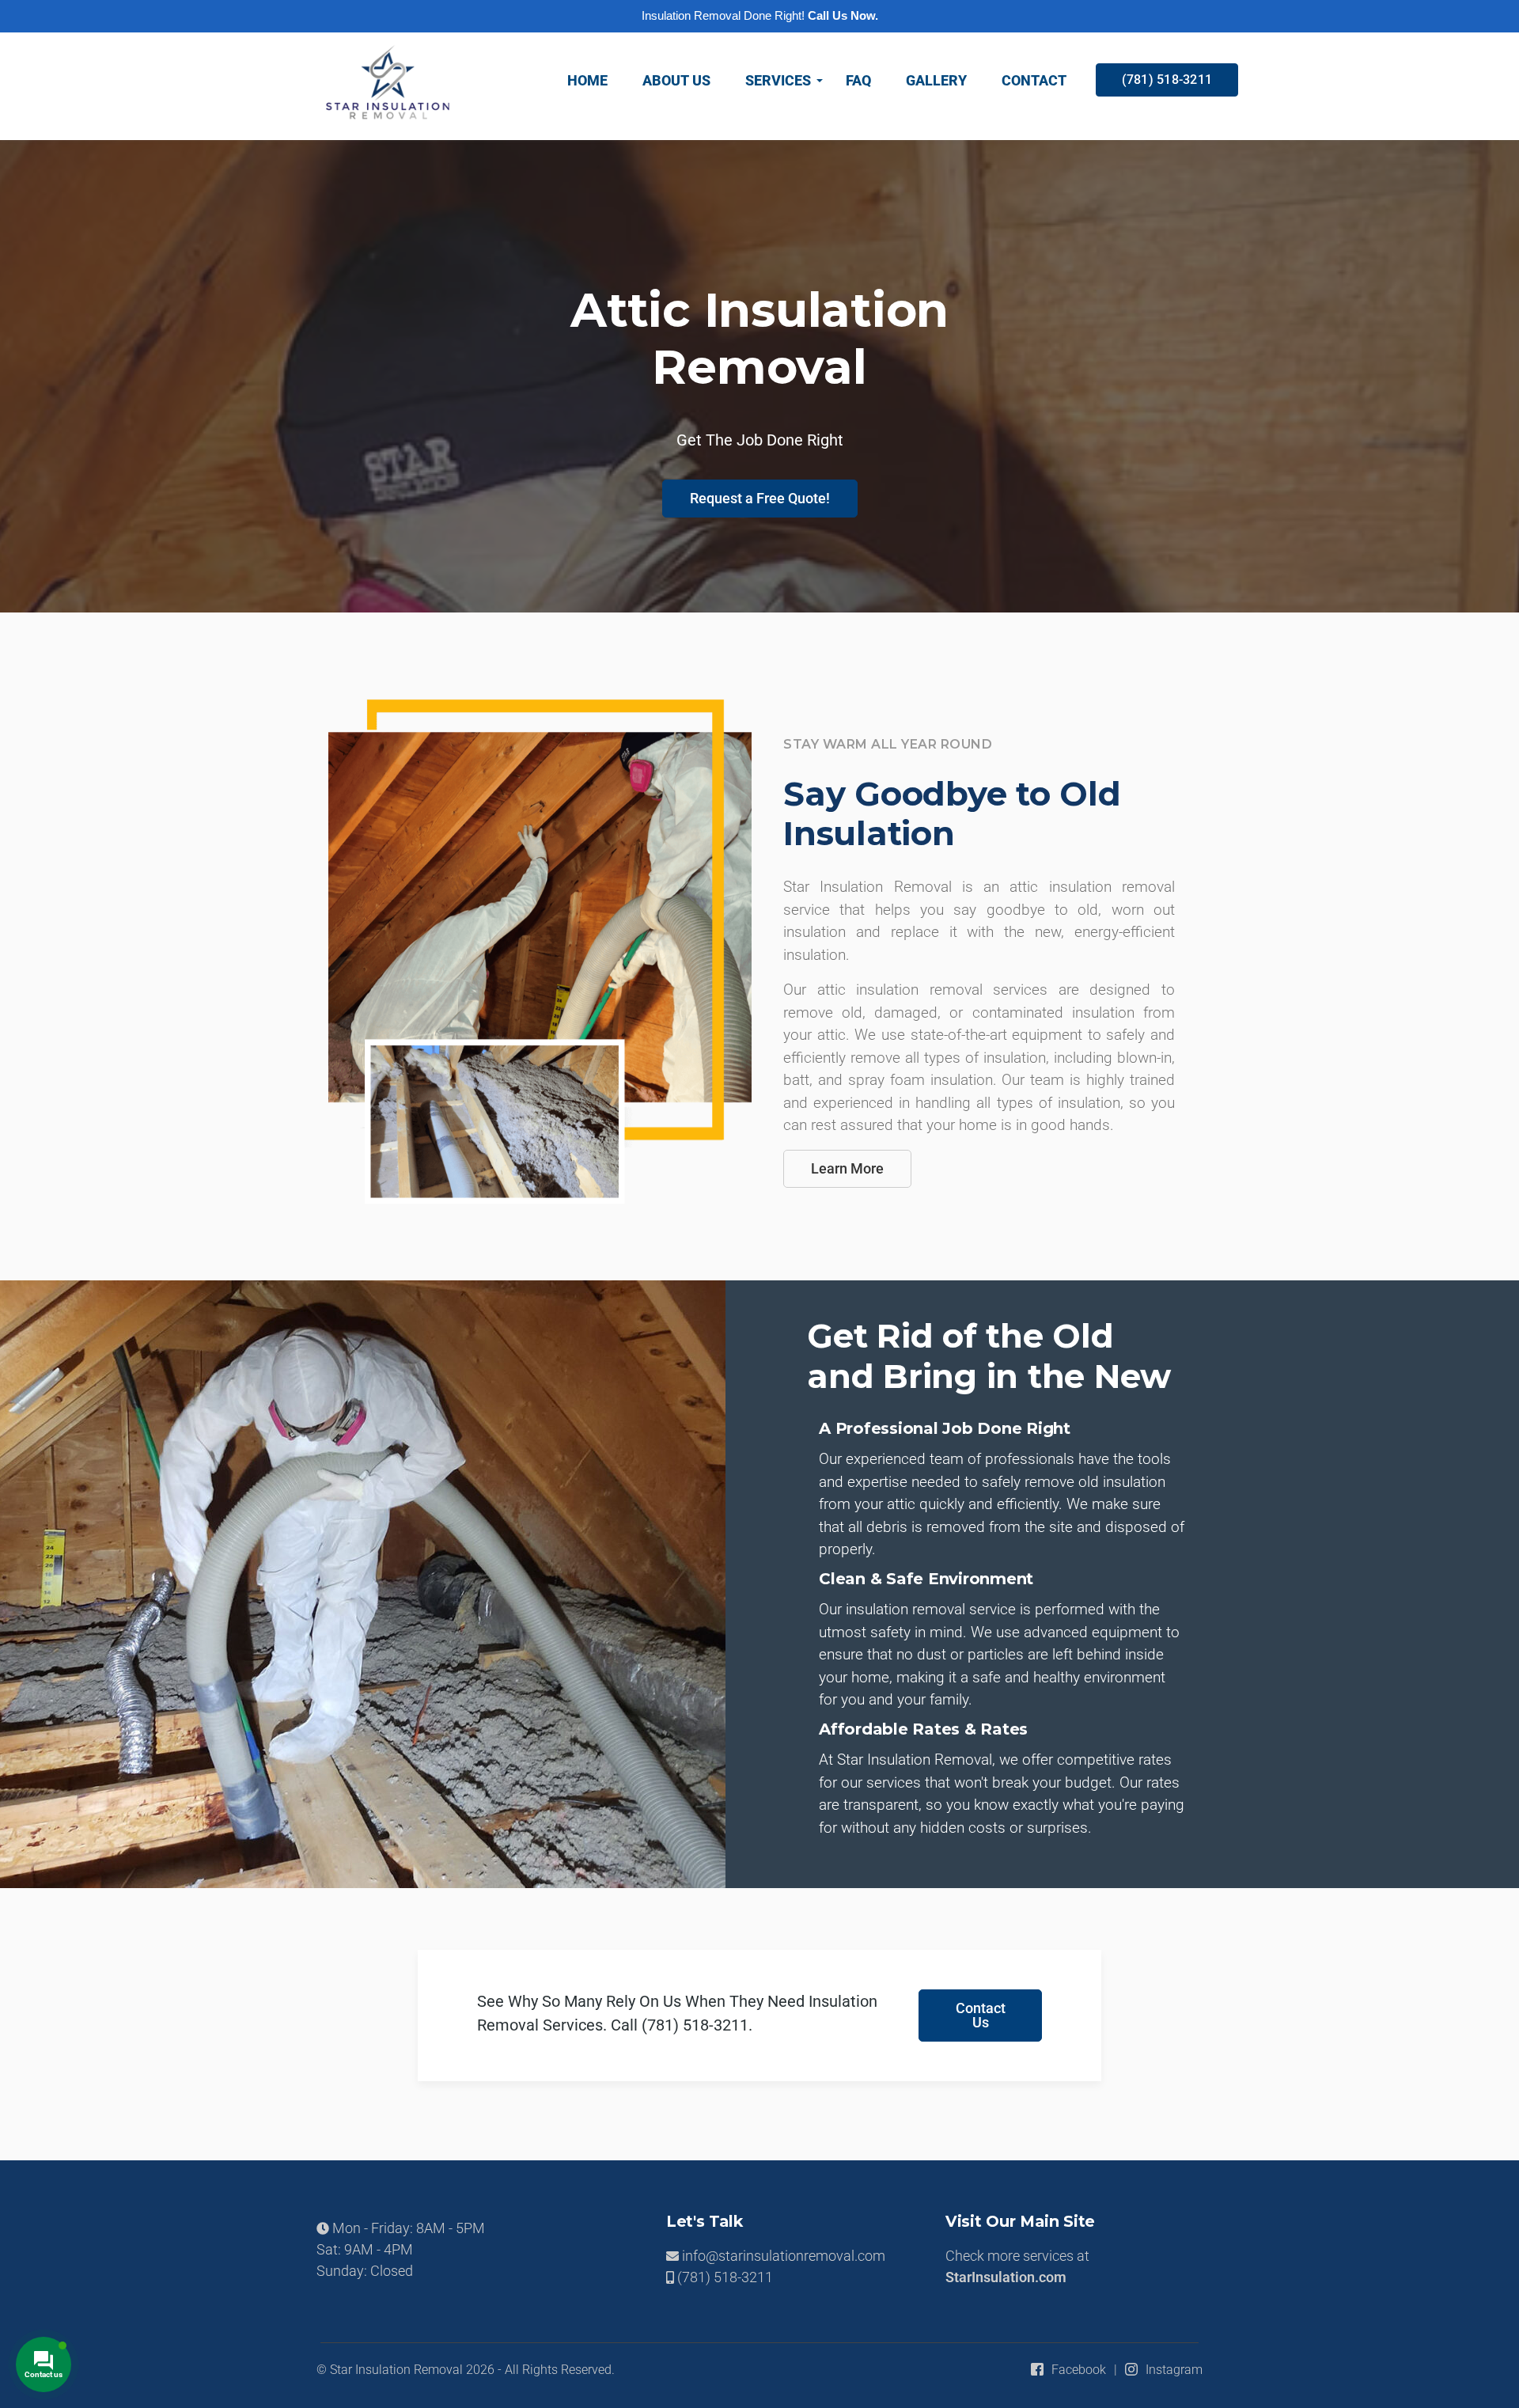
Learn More (847, 1168)
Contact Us (981, 2015)
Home (587, 80)
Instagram (1174, 2370)
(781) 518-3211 (1167, 80)
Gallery (936, 80)
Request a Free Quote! (760, 498)
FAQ (858, 80)
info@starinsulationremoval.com (782, 2256)
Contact (1034, 80)
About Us (676, 80)
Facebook (1079, 2370)
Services (778, 80)
